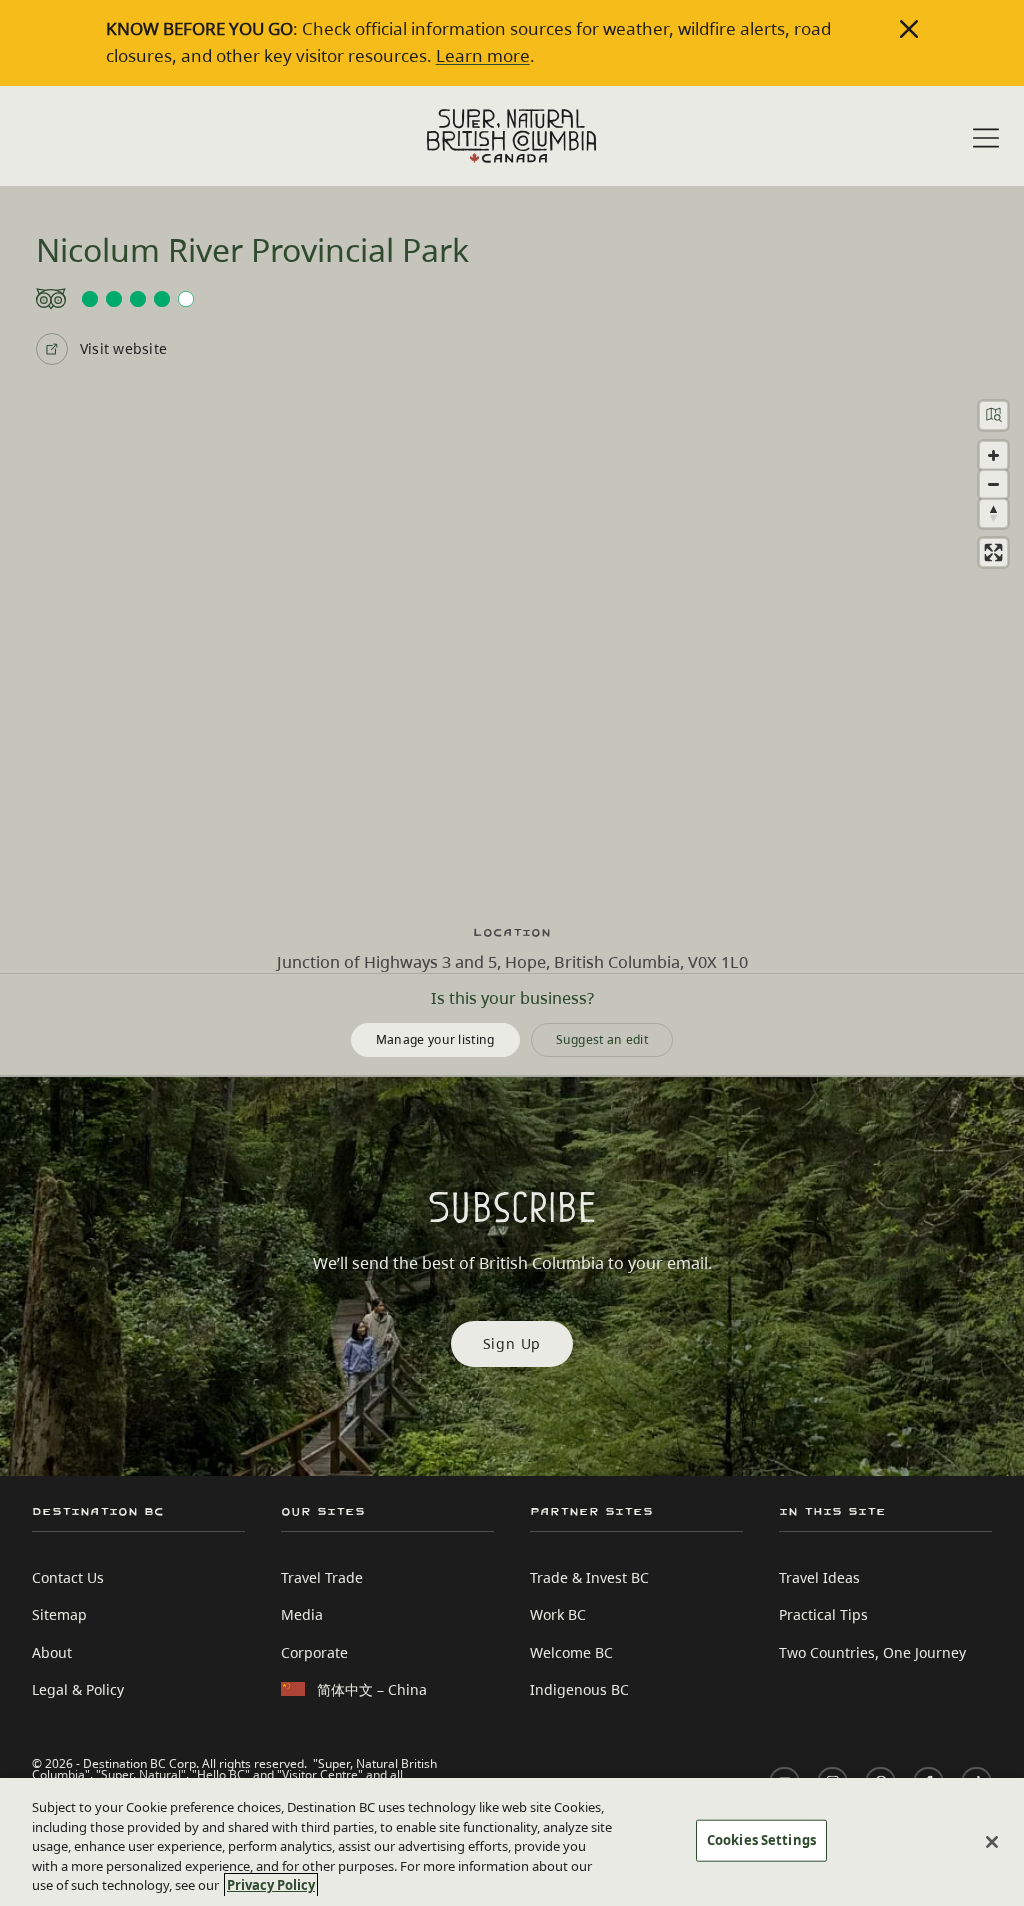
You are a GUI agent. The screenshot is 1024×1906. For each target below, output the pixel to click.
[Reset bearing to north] (993, 513)
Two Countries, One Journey (872, 1652)
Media (302, 1614)
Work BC (558, 1614)
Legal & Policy (78, 1689)
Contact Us (68, 1577)
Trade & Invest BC (589, 1577)
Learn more (483, 55)
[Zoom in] (993, 455)
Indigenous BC (579, 1689)
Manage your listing (435, 1039)
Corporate (314, 1652)
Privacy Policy (271, 1885)
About (52, 1652)
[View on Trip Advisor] (512, 299)
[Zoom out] (993, 484)
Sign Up (512, 1343)
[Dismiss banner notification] (909, 29)
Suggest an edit (602, 1039)
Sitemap (59, 1614)
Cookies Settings (761, 1840)
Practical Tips (823, 1614)
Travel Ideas (819, 1577)
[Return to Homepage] (512, 136)
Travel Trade (322, 1577)
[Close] (992, 1842)
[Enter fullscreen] (993, 552)
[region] (512, 645)
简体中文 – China (372, 1689)
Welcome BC (571, 1652)
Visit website (123, 348)
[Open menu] (986, 138)
